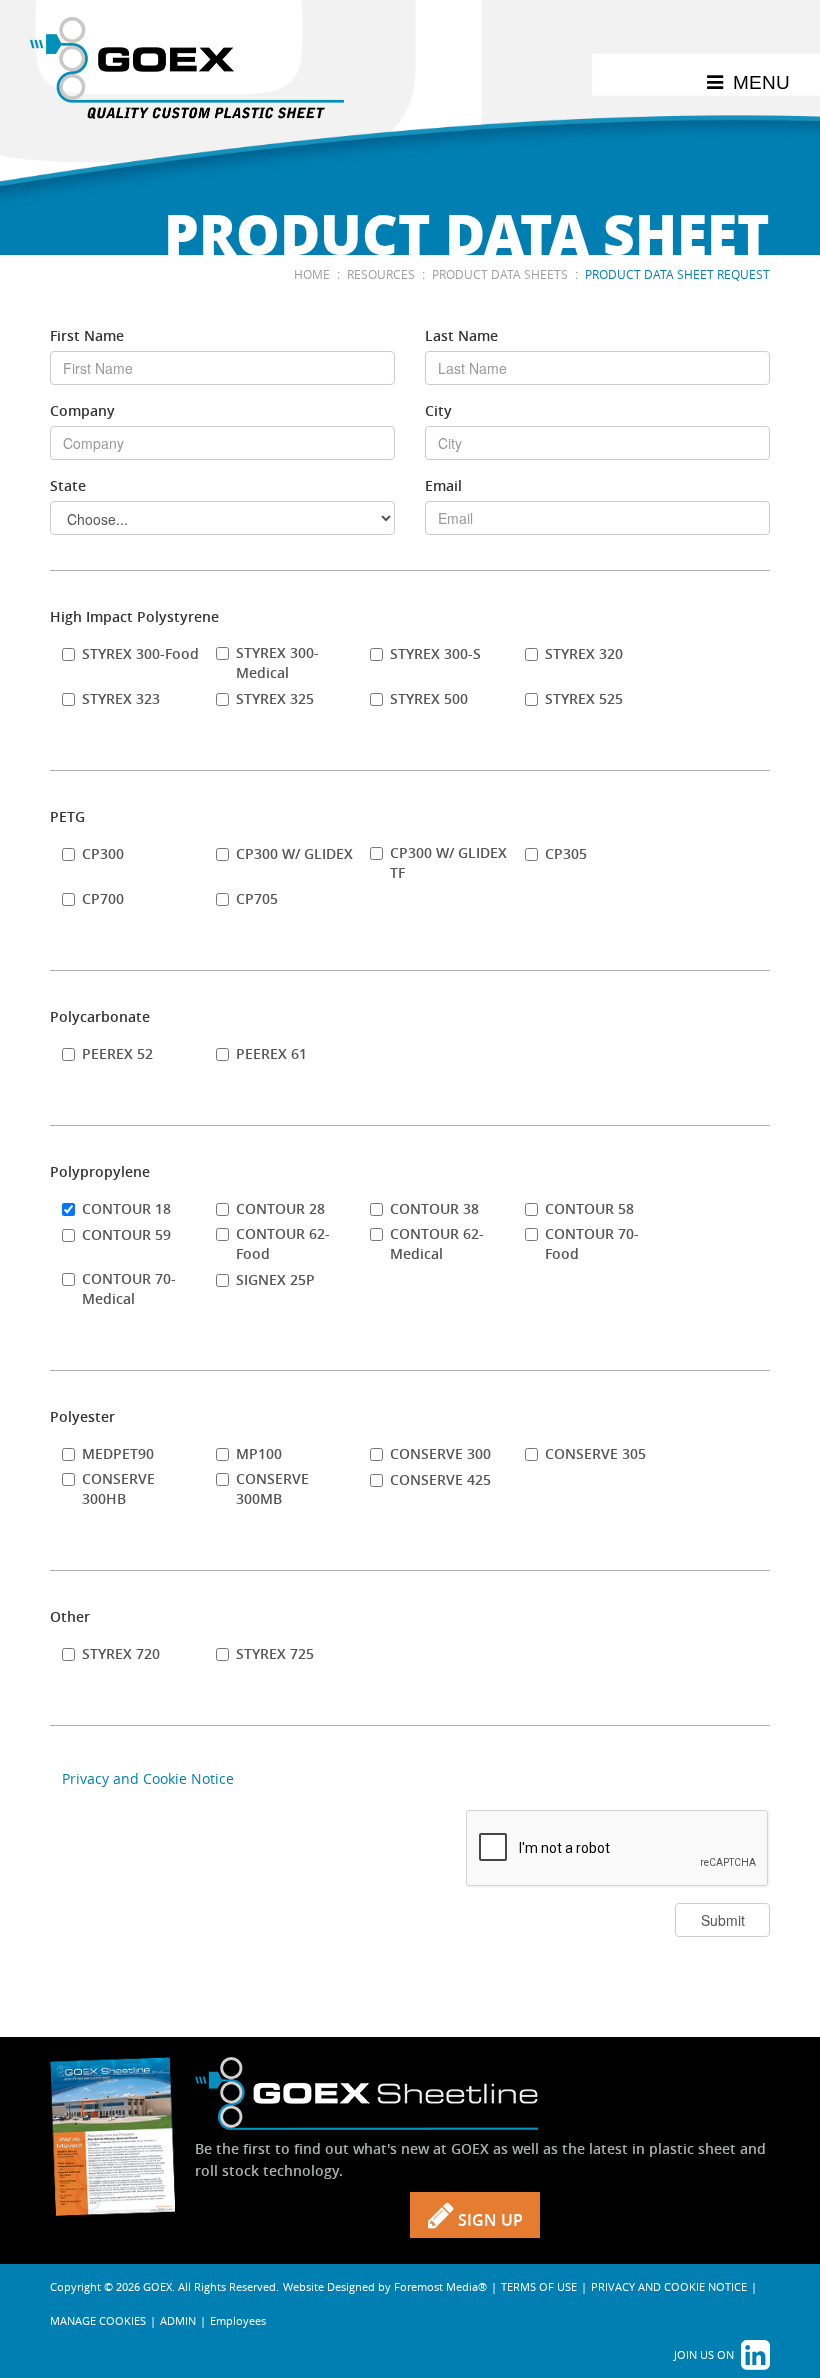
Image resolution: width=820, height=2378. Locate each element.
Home (312, 274)
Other (70, 1616)
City (438, 410)
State (68, 485)
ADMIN (178, 2320)
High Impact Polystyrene (134, 616)
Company (82, 410)
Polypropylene (100, 1171)
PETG (67, 816)
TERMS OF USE (539, 2286)
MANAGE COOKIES (98, 2320)
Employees (238, 2320)
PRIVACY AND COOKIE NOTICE (669, 2286)
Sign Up (488, 2220)
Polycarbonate (100, 1016)
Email (443, 485)
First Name (87, 335)
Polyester (82, 1416)
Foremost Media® (440, 2286)
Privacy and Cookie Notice (148, 1778)
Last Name (461, 335)
